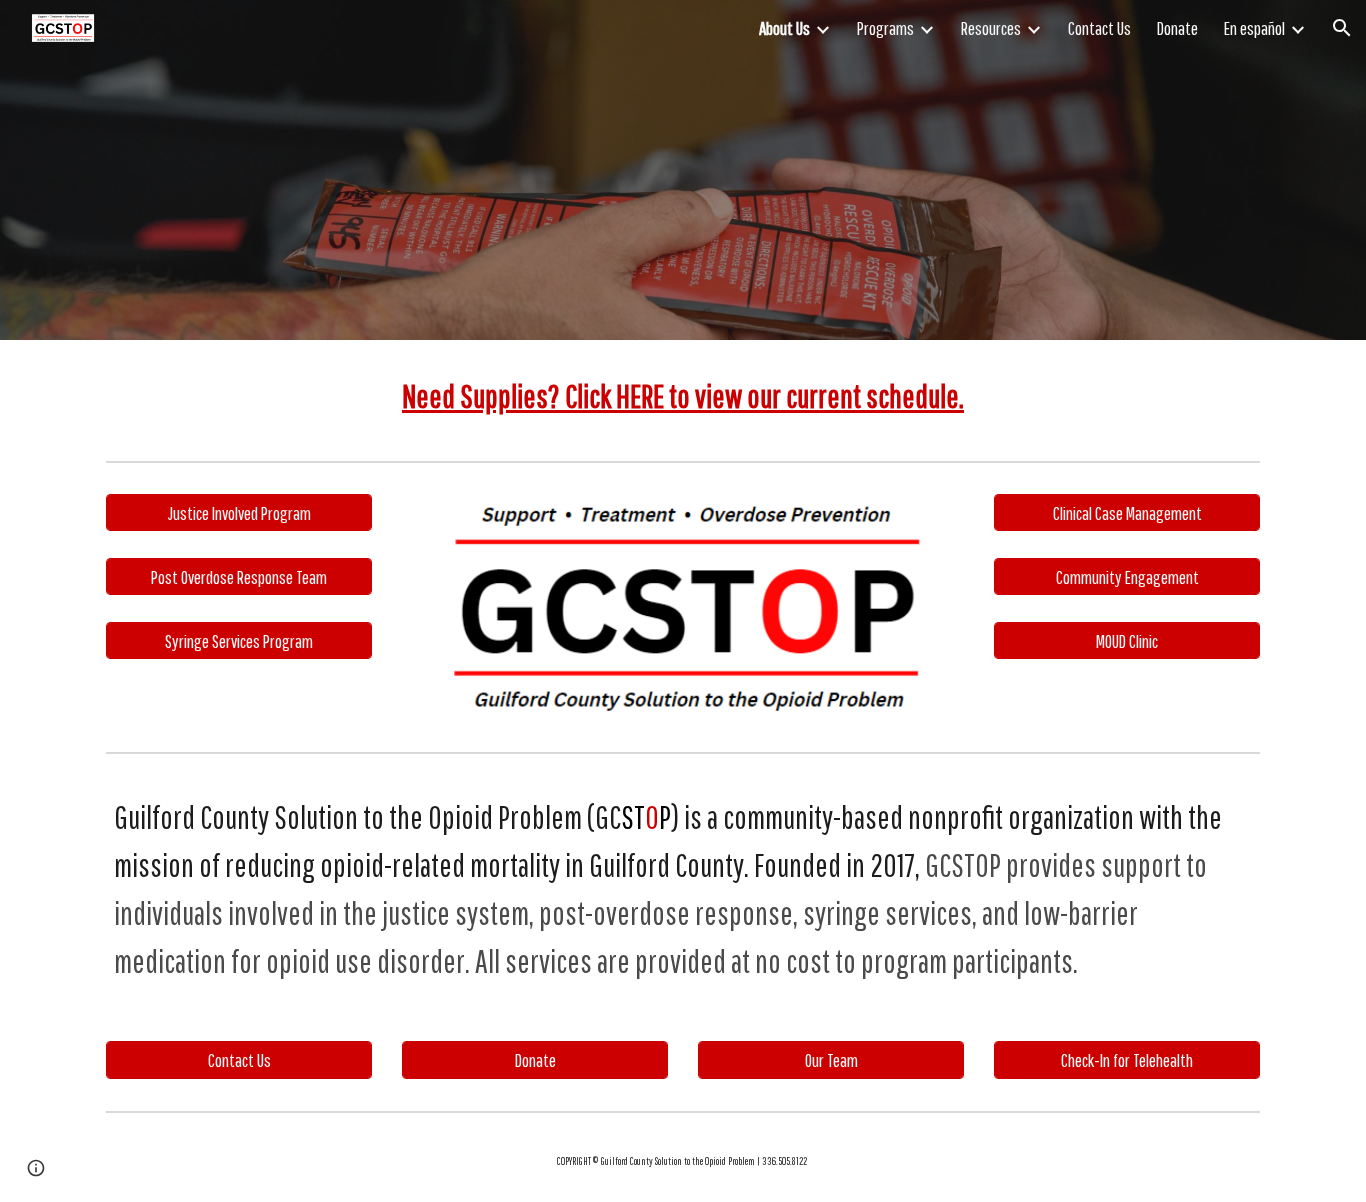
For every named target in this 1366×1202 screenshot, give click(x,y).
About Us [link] (784, 28)
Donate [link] (1177, 28)
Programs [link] (885, 28)
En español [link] (1254, 28)
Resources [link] (991, 28)
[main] (683, 396)
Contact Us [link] (1099, 28)
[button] (1342, 28)
